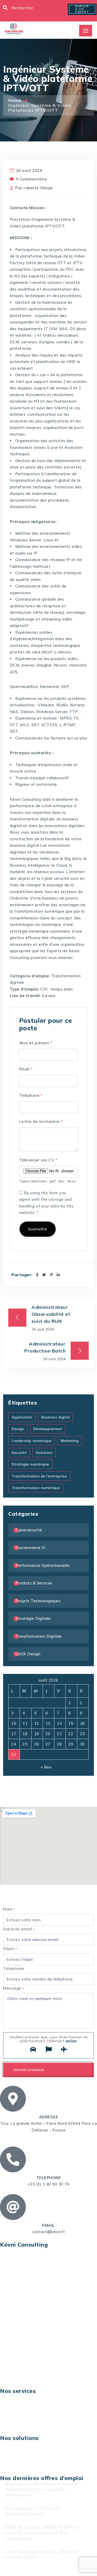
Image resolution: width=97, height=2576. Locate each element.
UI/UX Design (28, 1654)
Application (22, 1417)
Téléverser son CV (38, 1160)
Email (26, 1069)
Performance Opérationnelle (43, 1565)
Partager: (22, 1275)
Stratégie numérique (30, 1464)
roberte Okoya (38, 188)
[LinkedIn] (58, 1275)
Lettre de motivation (41, 1121)
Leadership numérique (32, 1441)
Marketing (70, 1441)
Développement (48, 1429)
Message (14, 1988)
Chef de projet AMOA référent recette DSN (42, 2554)
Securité (19, 1453)
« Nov (46, 1767)
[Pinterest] (51, 1275)
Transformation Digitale (39, 1636)
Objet (10, 1949)
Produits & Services (34, 1583)
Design (18, 1429)
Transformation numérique (36, 1488)
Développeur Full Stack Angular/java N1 (33, 2511)
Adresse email (19, 1929)
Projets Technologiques (38, 1601)
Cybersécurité (29, 1530)
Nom (9, 1909)
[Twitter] (44, 1275)
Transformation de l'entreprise (39, 1476)
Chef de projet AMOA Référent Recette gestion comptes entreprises (42, 2489)
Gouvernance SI (30, 1548)
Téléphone (31, 1095)
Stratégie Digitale (33, 1618)
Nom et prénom (36, 1043)
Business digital (55, 1417)
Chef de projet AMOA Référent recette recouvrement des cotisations (42, 2533)
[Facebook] (37, 1275)
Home (15, 100)
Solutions (44, 1453)
